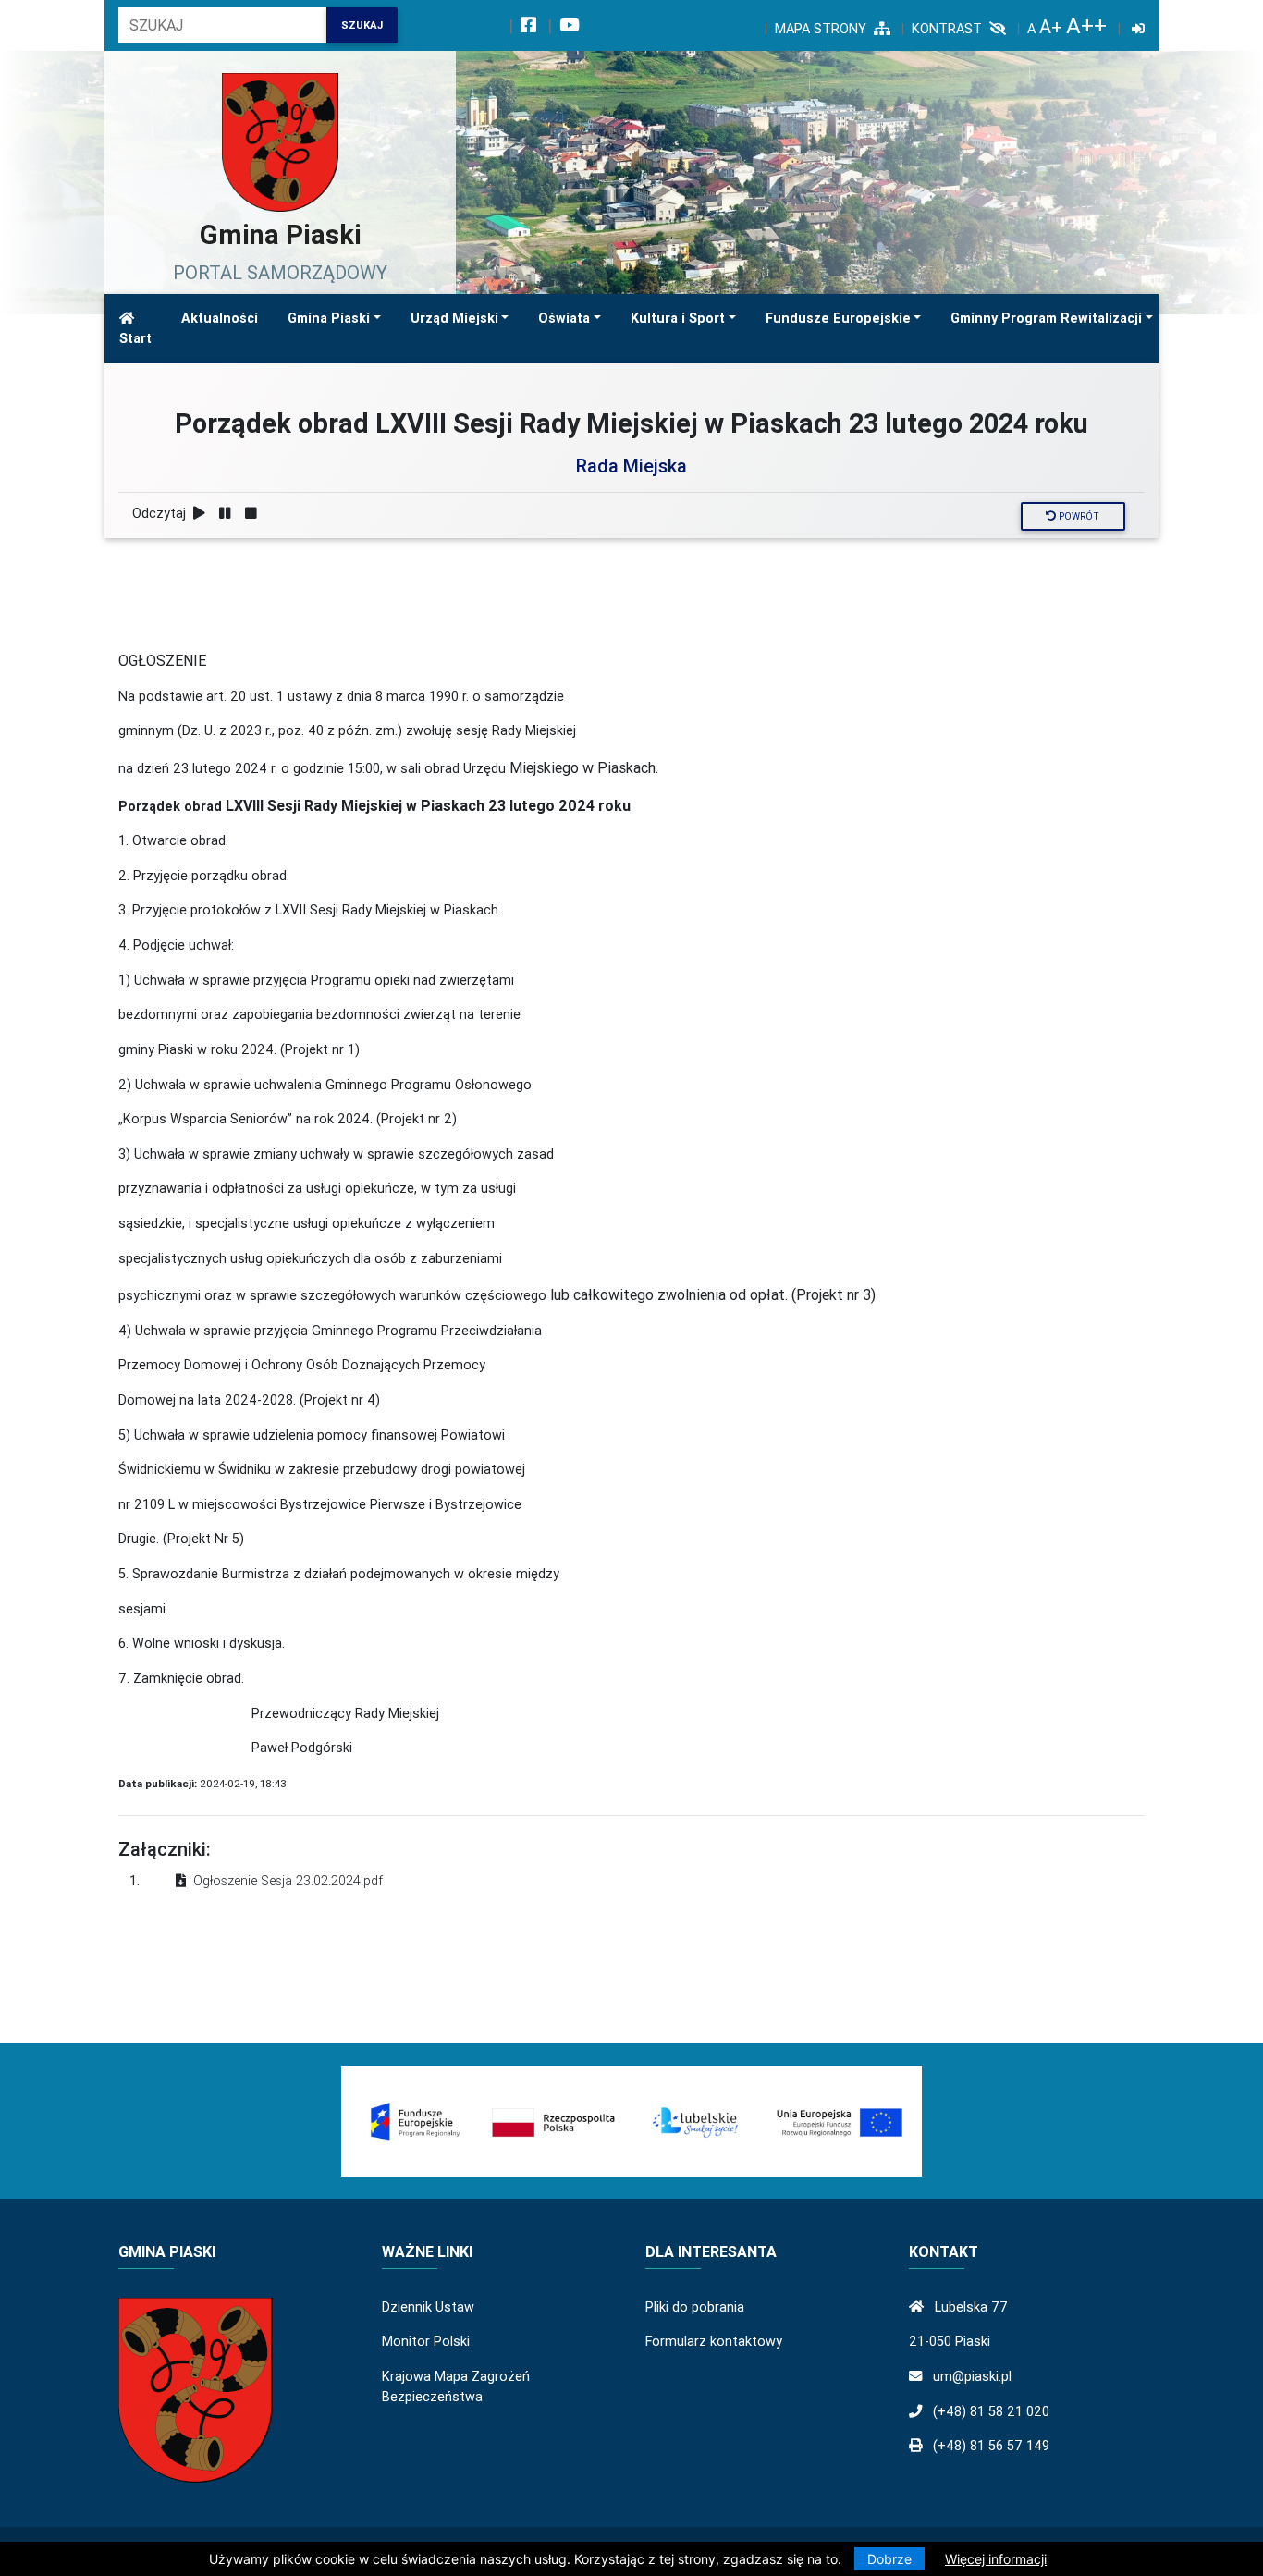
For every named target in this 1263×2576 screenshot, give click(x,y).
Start (135, 338)
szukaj (362, 25)
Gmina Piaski (329, 318)
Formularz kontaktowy (714, 2341)
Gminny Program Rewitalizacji (1046, 318)
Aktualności (220, 318)
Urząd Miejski (454, 318)
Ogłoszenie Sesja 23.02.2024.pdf (288, 1881)
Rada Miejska (631, 466)
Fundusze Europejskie (838, 318)
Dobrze (889, 2559)
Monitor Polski (426, 2341)
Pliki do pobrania (695, 2307)
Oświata (564, 318)
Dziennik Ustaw (428, 2307)
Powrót (1078, 516)
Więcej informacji (996, 2559)
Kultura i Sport (678, 318)
